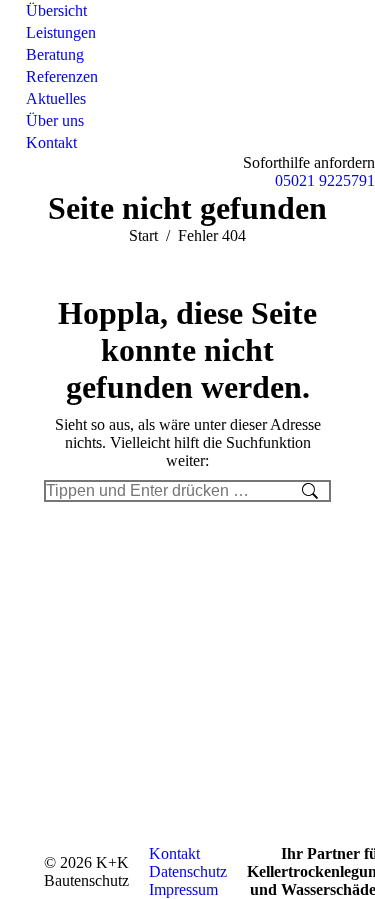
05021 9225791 (325, 180)
